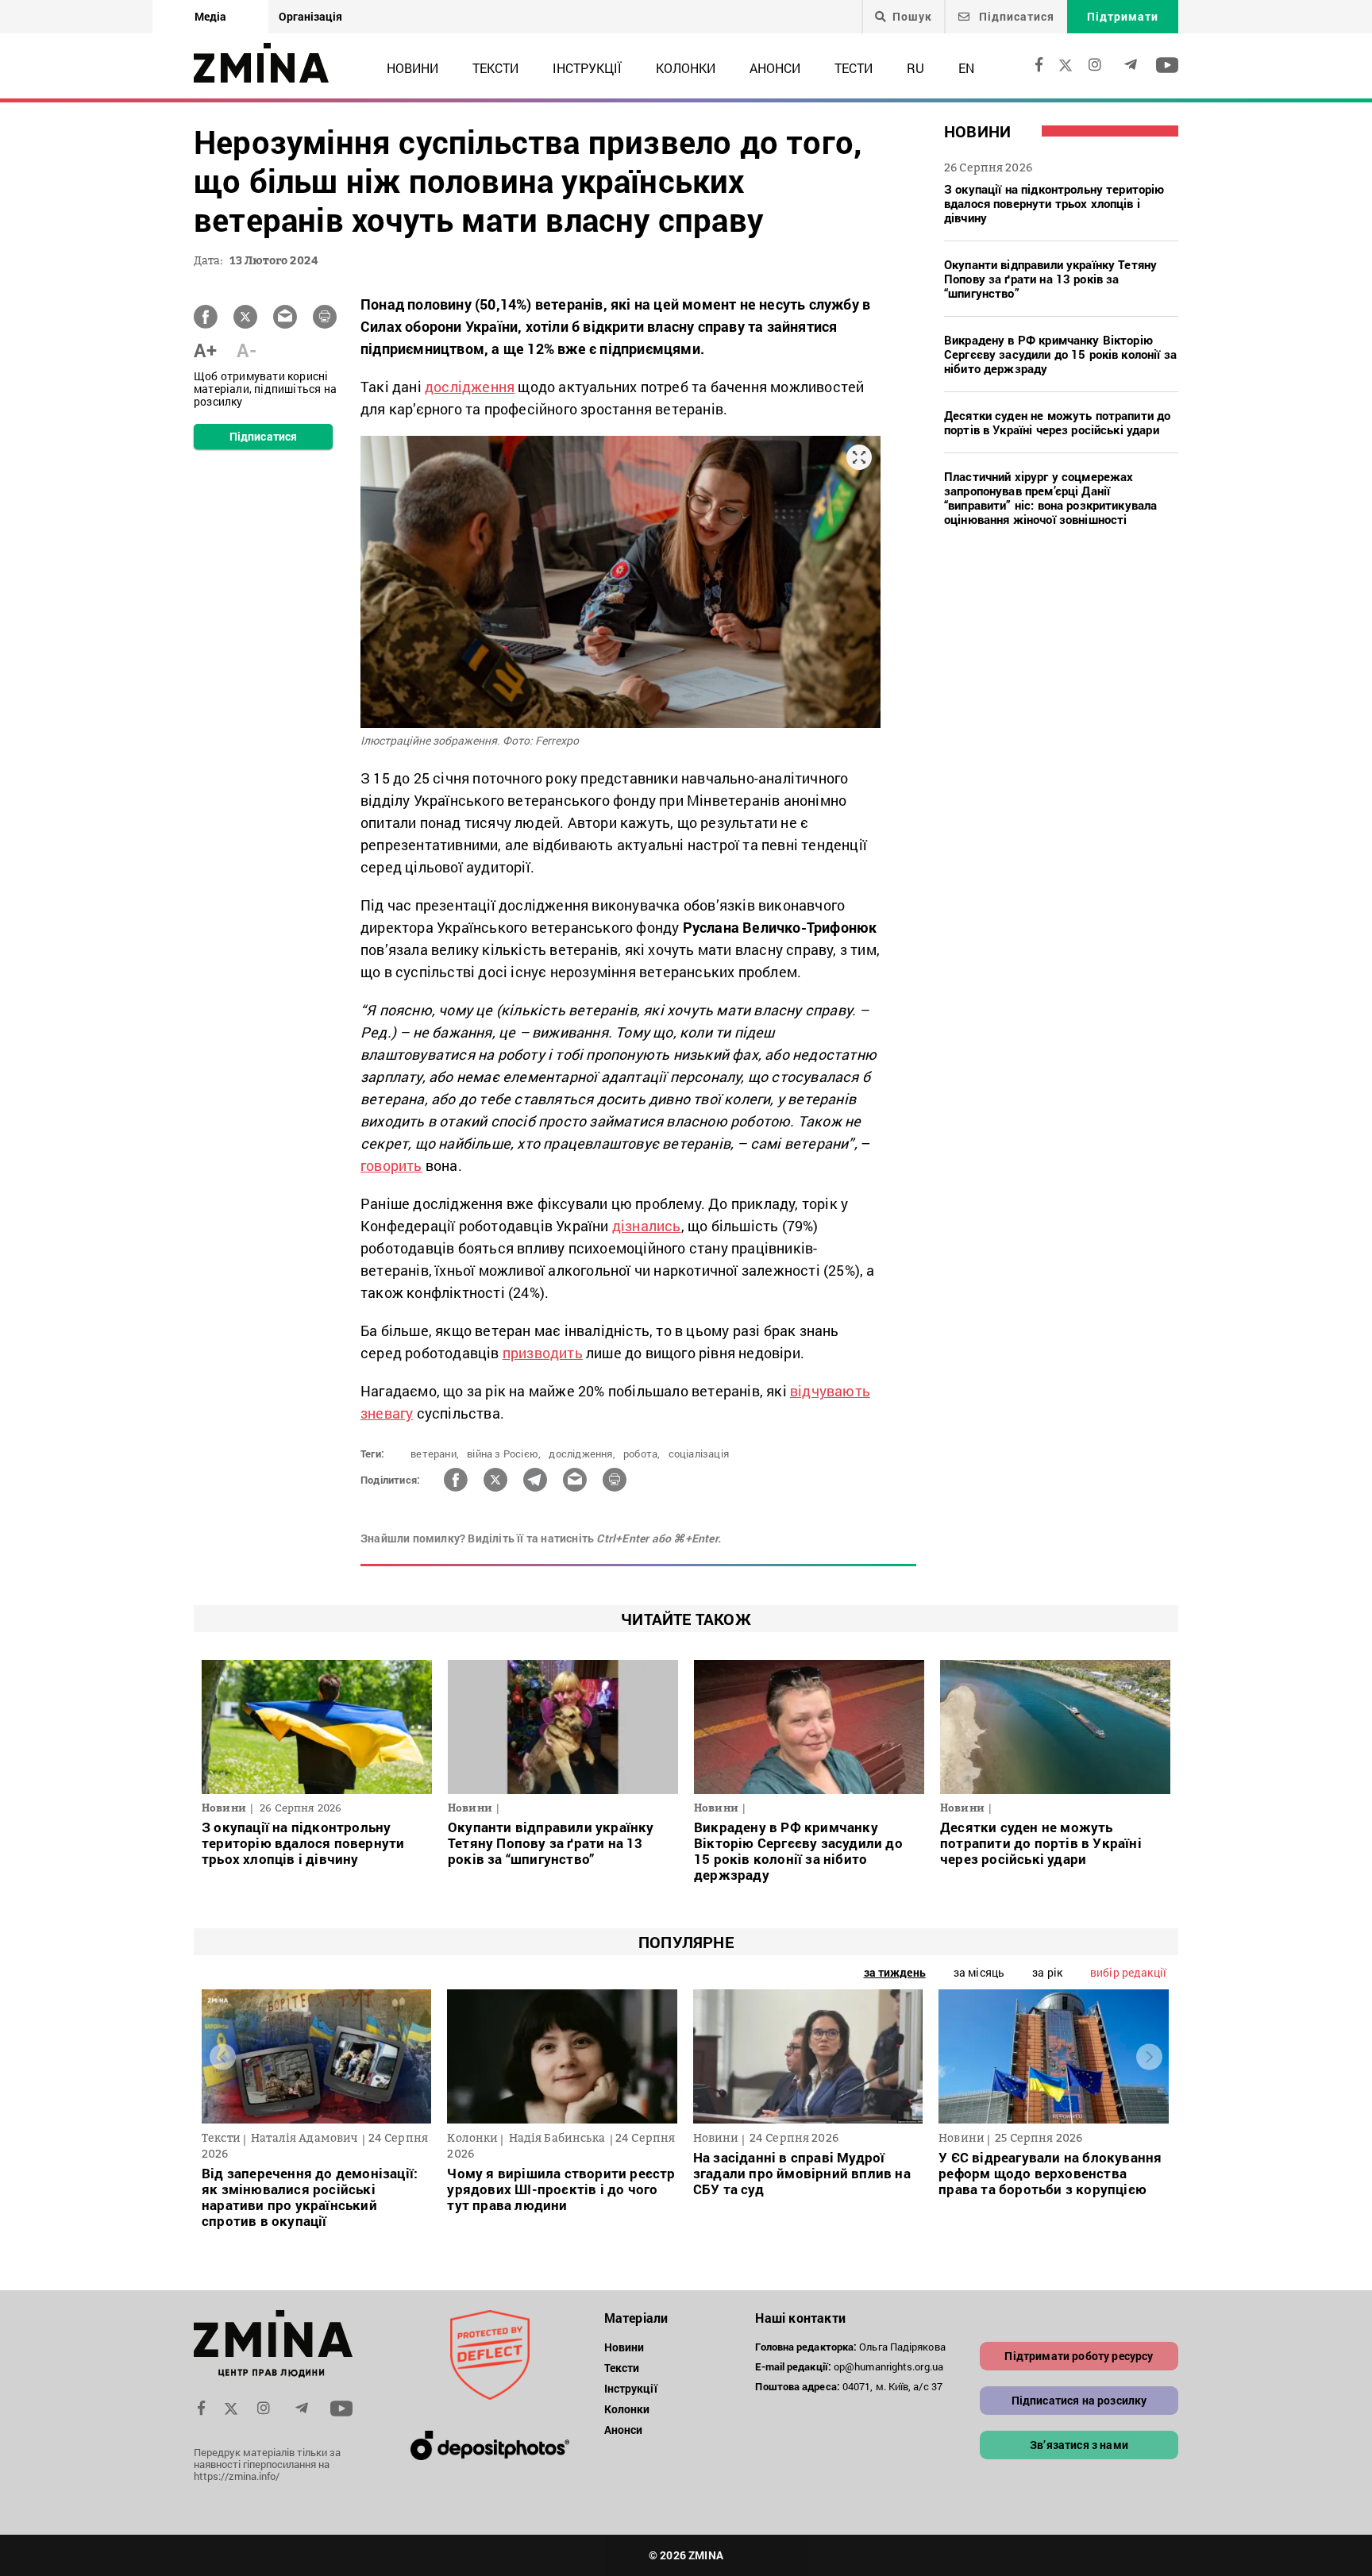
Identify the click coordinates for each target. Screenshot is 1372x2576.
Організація (310, 16)
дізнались (647, 1226)
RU (915, 68)
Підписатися (1015, 16)
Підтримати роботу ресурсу (1079, 2356)
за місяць (979, 1972)
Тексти (495, 68)
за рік (1047, 1972)
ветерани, (435, 1454)
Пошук (912, 17)
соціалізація (699, 1454)
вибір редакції (1128, 1972)
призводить (543, 1353)
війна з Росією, (504, 1454)
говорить (391, 1165)
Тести (854, 68)
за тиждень (895, 1972)
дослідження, (582, 1454)
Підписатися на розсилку (1079, 2400)
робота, (642, 1454)
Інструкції (587, 68)
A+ (205, 350)
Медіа (210, 16)
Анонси (775, 68)
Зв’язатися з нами (1079, 2445)
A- (247, 350)
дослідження (470, 387)
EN (966, 68)
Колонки (686, 68)
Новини (412, 68)
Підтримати (1123, 16)
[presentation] (223, 2057)
